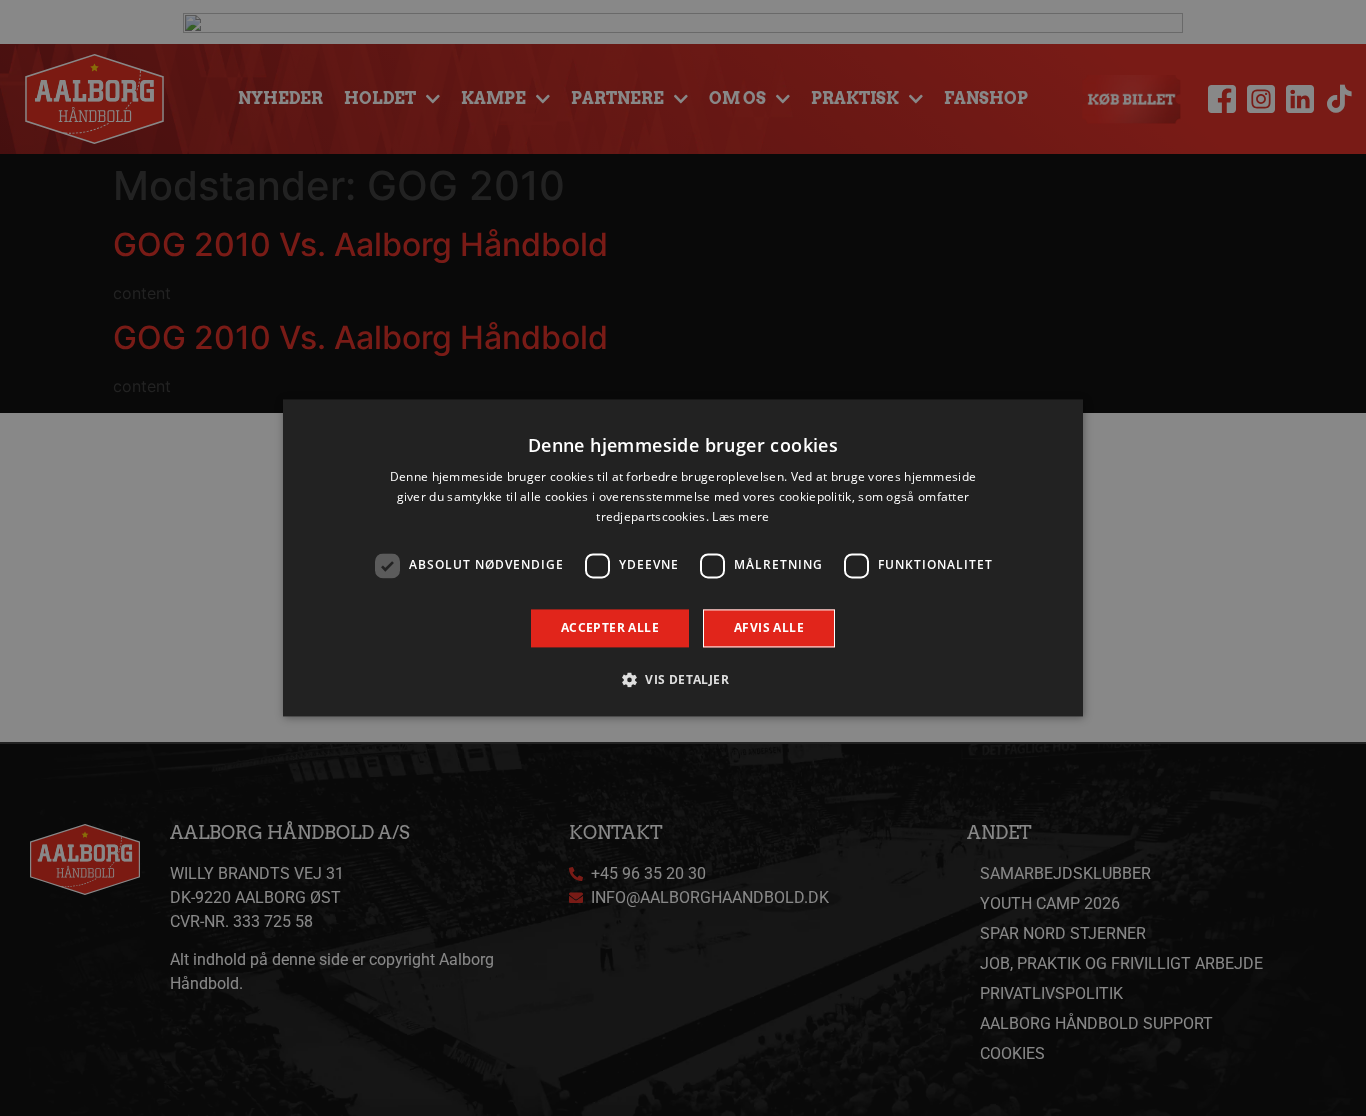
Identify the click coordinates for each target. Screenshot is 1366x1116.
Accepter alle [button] (610, 627)
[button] (683, 680)
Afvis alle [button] (769, 627)
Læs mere (740, 516)
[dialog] (683, 557)
